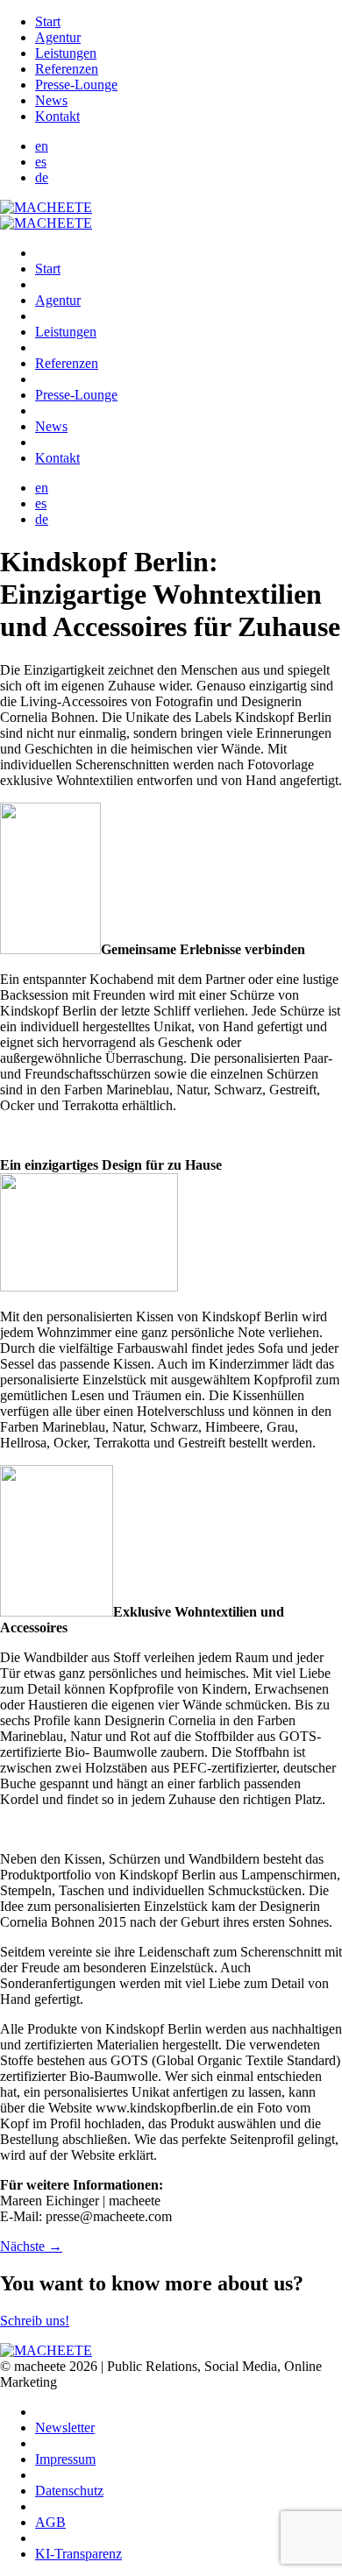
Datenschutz (69, 2491)
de (42, 177)
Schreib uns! (35, 2321)
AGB (50, 2522)
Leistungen (66, 53)
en (42, 146)
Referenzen (67, 69)
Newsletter (65, 2427)
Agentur (58, 37)
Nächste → (31, 2246)
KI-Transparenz (78, 2554)
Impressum (65, 2459)
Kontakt (57, 116)
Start (48, 21)
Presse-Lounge (76, 85)
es (41, 162)
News (51, 100)
